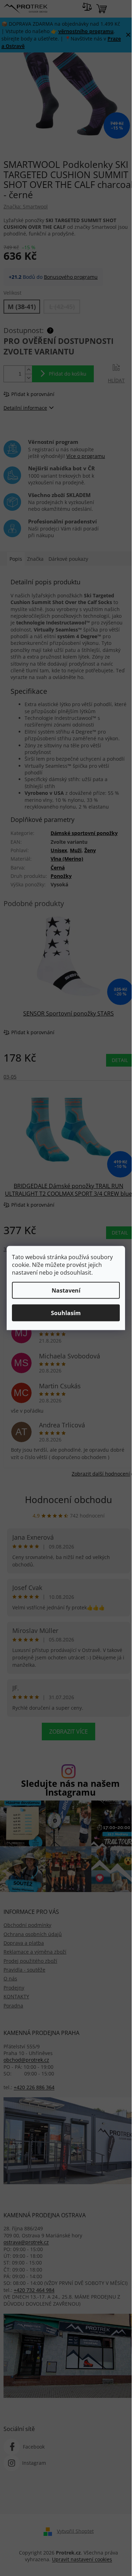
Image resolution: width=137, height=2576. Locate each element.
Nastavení (66, 1290)
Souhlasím (66, 1313)
